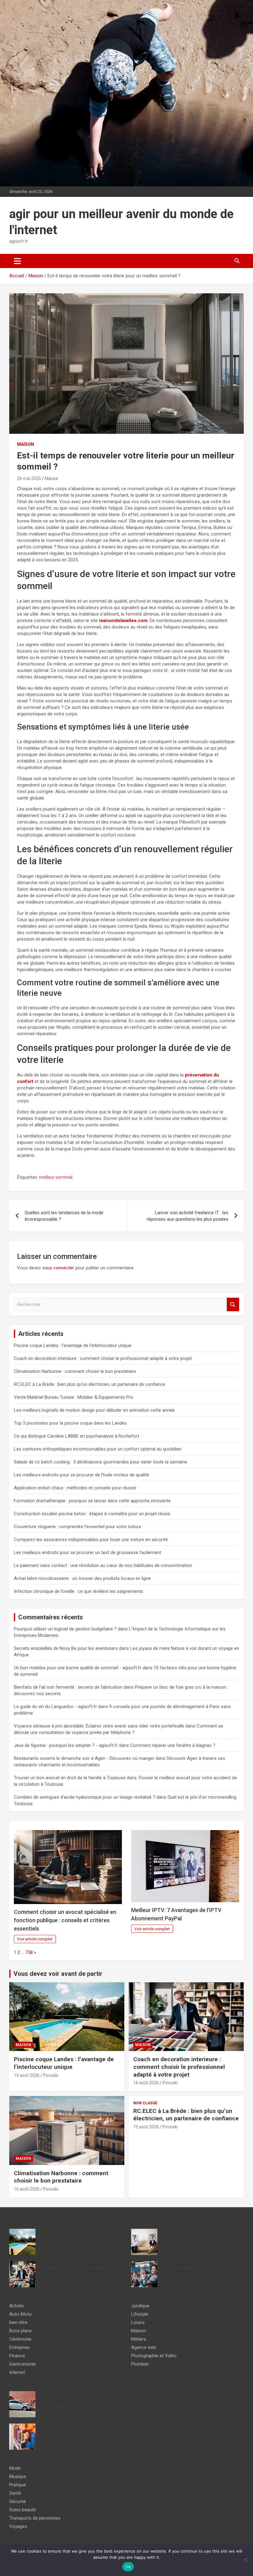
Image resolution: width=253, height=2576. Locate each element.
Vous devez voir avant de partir (58, 1974)
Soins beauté (23, 2510)
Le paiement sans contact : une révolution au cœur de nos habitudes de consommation (103, 1565)
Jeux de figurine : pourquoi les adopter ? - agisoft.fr (66, 1745)
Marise (51, 478)
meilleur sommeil (56, 1177)
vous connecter (58, 1268)
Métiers (139, 2339)
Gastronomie (23, 2364)
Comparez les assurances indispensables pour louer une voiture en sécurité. (91, 1540)
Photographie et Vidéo (154, 2356)
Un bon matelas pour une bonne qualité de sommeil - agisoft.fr (78, 1668)
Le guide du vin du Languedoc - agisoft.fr (55, 1707)
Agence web (144, 2347)
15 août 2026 (146, 2127)
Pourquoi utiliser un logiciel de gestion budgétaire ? (65, 1629)
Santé (15, 2493)
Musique (18, 2476)
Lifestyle (140, 2314)
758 (29, 1952)
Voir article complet (35, 1939)
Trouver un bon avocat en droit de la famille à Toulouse (70, 1778)
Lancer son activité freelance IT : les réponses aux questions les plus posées (187, 1216)
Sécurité (18, 2501)
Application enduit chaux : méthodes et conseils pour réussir (75, 1488)
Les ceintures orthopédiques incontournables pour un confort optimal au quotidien (98, 1449)
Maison (25, 444)
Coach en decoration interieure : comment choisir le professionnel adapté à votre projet (103, 1358)
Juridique (140, 2306)
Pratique (18, 2485)
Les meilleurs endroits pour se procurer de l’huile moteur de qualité (81, 1475)
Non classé (145, 2103)
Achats (17, 2306)
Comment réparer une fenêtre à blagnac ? (173, 1745)
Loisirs (138, 2322)
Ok (128, 2567)
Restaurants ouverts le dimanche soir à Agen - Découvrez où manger (84, 1758)
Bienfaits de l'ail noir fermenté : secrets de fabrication (68, 1687)
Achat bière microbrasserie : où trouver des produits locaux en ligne (82, 1578)
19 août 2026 (27, 2075)
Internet (17, 2372)
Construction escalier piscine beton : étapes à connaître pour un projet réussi (92, 1514)
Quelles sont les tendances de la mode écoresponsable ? (64, 1216)
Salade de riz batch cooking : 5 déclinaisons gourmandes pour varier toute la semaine (100, 1462)
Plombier (140, 2364)
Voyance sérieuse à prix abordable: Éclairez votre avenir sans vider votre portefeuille (99, 1726)
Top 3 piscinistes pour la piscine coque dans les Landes (70, 1423)
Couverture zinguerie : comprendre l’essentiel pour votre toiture (78, 1527)
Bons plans (21, 2331)
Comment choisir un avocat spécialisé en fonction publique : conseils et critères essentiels (65, 1920)
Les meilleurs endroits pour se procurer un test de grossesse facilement (87, 1553)
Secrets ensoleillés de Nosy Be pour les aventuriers (66, 1648)
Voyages (18, 2526)
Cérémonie (20, 2339)
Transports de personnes (35, 2518)
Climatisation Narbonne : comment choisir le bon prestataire (75, 1371)
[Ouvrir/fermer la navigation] (17, 261)
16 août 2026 (146, 2083)
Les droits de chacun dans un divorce (200, 2232)
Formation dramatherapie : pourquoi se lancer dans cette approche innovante (92, 1501)
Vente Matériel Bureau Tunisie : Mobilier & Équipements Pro (74, 1397)
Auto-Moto (21, 2314)
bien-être (18, 2322)
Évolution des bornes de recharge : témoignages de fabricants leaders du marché (79, 2401)
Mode (15, 2468)
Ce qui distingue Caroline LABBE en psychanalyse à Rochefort (77, 1436)
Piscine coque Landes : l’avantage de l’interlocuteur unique (73, 1345)
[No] (245, 2560)
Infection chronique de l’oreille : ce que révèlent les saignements (79, 1591)
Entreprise (19, 2347)
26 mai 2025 (29, 478)
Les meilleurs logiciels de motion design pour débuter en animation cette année (94, 1410)
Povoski (51, 2075)
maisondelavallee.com (123, 621)
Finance (17, 2356)
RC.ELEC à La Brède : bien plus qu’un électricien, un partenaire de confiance (90, 1384)
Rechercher (233, 1305)
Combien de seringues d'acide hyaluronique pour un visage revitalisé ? (85, 1797)
